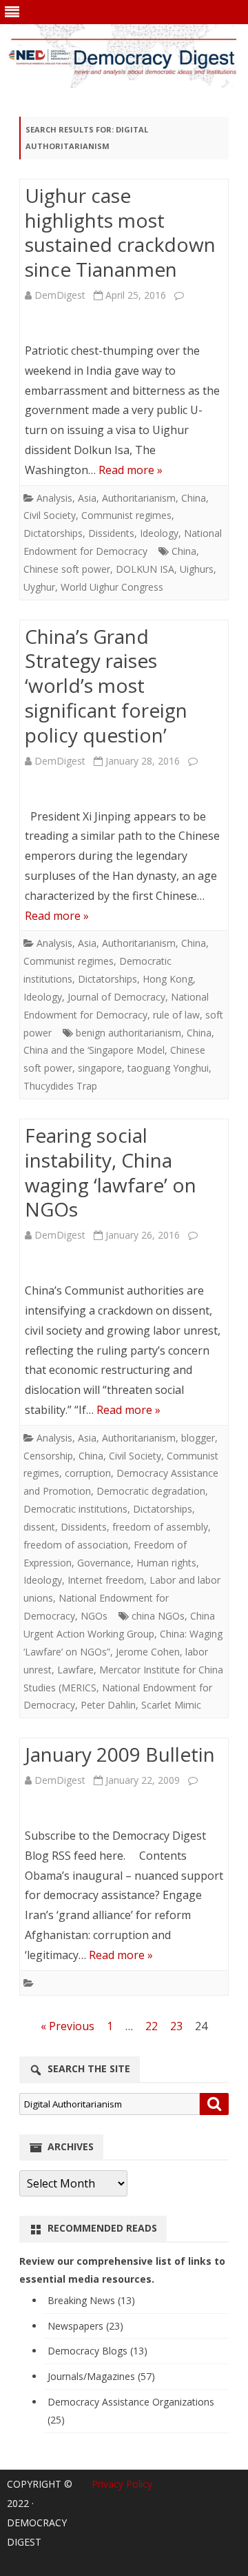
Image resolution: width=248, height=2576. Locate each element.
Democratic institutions (75, 1509)
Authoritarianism (139, 498)
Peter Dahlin (108, 1705)
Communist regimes (126, 515)
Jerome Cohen (148, 1652)
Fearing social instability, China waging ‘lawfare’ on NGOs (111, 1172)
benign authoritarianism (128, 1033)
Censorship (48, 1456)
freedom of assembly (160, 1527)
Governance (104, 1563)
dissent (39, 1527)
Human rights (166, 1563)
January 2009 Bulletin (120, 1754)
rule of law (176, 1015)
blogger (198, 1438)
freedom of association (76, 1545)
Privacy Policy (122, 2484)
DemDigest (60, 295)
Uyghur (39, 587)
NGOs (94, 1616)
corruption (88, 1473)
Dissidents (111, 533)
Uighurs (197, 569)
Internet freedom (106, 1580)
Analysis (54, 498)
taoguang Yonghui (168, 1068)
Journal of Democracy (116, 997)
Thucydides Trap (60, 1086)
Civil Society (50, 515)
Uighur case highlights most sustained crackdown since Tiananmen (120, 232)
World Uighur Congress (112, 587)
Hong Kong (168, 979)
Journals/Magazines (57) (101, 2376)
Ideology (159, 533)
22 (152, 2026)
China (194, 498)
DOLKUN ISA (145, 569)
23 (176, 2026)
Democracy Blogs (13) (97, 2351)
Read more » (131, 470)
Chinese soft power (67, 569)
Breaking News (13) (91, 2300)
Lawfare (75, 1670)
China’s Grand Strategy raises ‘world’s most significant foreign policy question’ (106, 686)
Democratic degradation (151, 1491)
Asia (87, 498)
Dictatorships (53, 533)
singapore (100, 1068)
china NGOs (158, 1616)
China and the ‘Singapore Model (94, 1050)
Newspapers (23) (85, 2326)
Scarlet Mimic (171, 1705)
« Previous (68, 2026)
